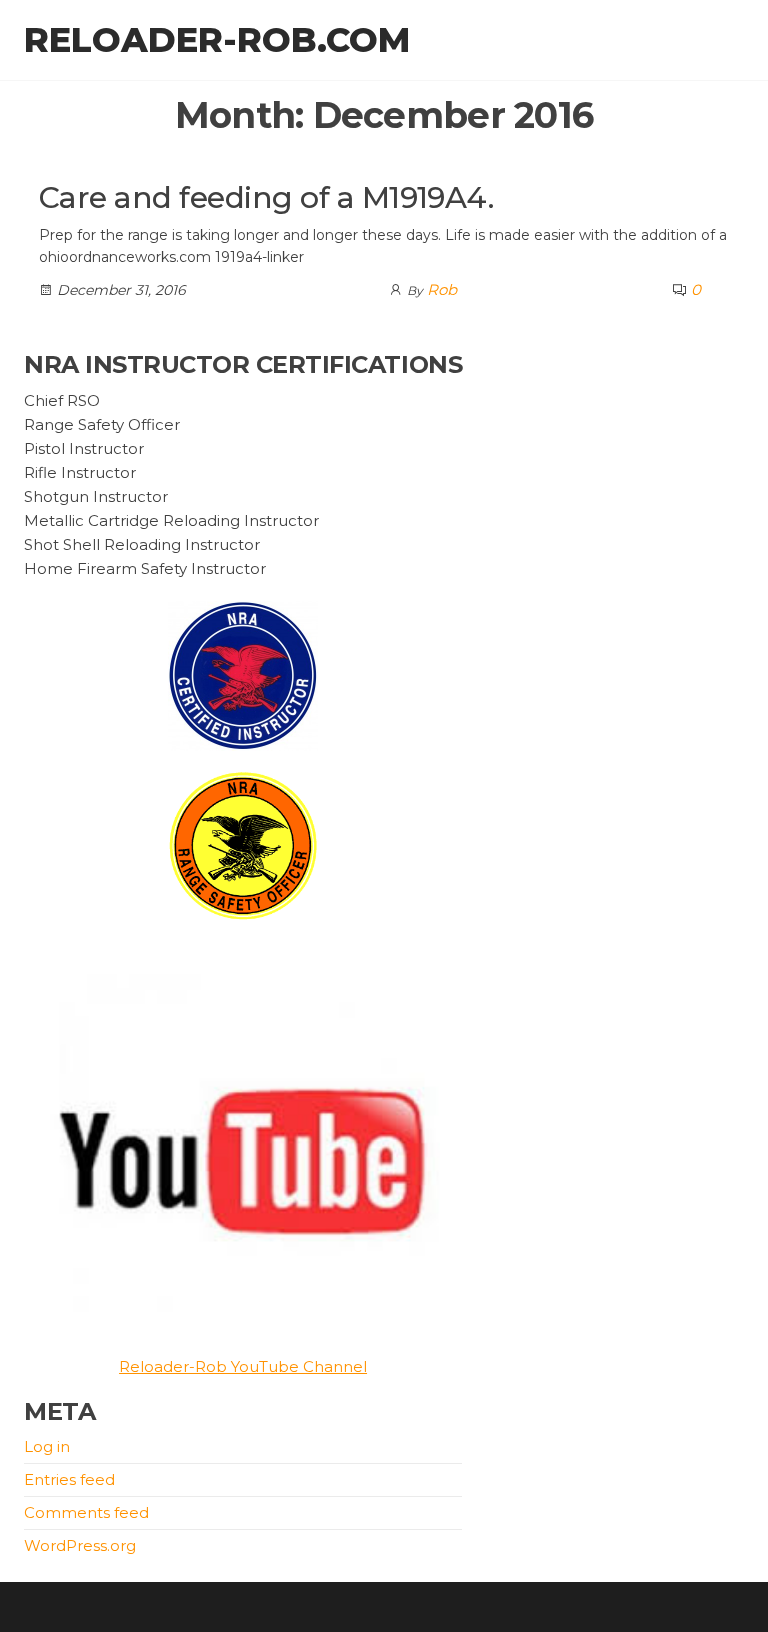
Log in (47, 1446)
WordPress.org (80, 1545)
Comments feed (86, 1512)
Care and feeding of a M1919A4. (266, 197)
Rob (442, 289)
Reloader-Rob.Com (217, 40)
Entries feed (69, 1479)
